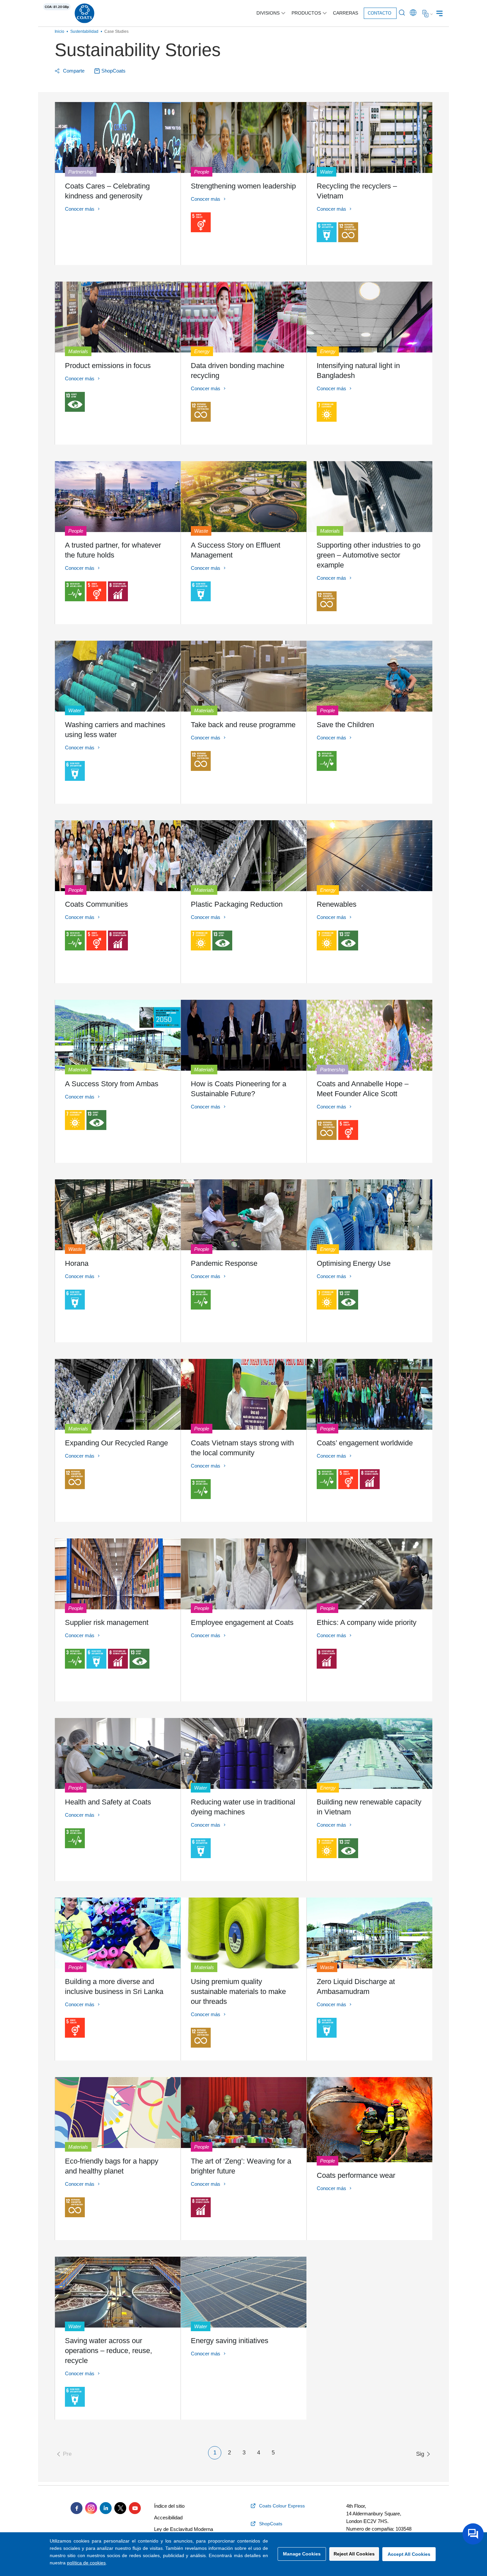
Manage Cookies (302, 2554)
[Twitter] (120, 2508)
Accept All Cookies (409, 2554)
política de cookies (86, 2563)
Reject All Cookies (354, 2554)
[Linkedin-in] (106, 2508)
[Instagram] (91, 2508)
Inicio (59, 31)
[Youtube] (135, 2508)
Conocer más (80, 209)
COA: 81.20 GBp (57, 7)
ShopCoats (113, 71)
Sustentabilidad (84, 31)
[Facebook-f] (77, 2508)
